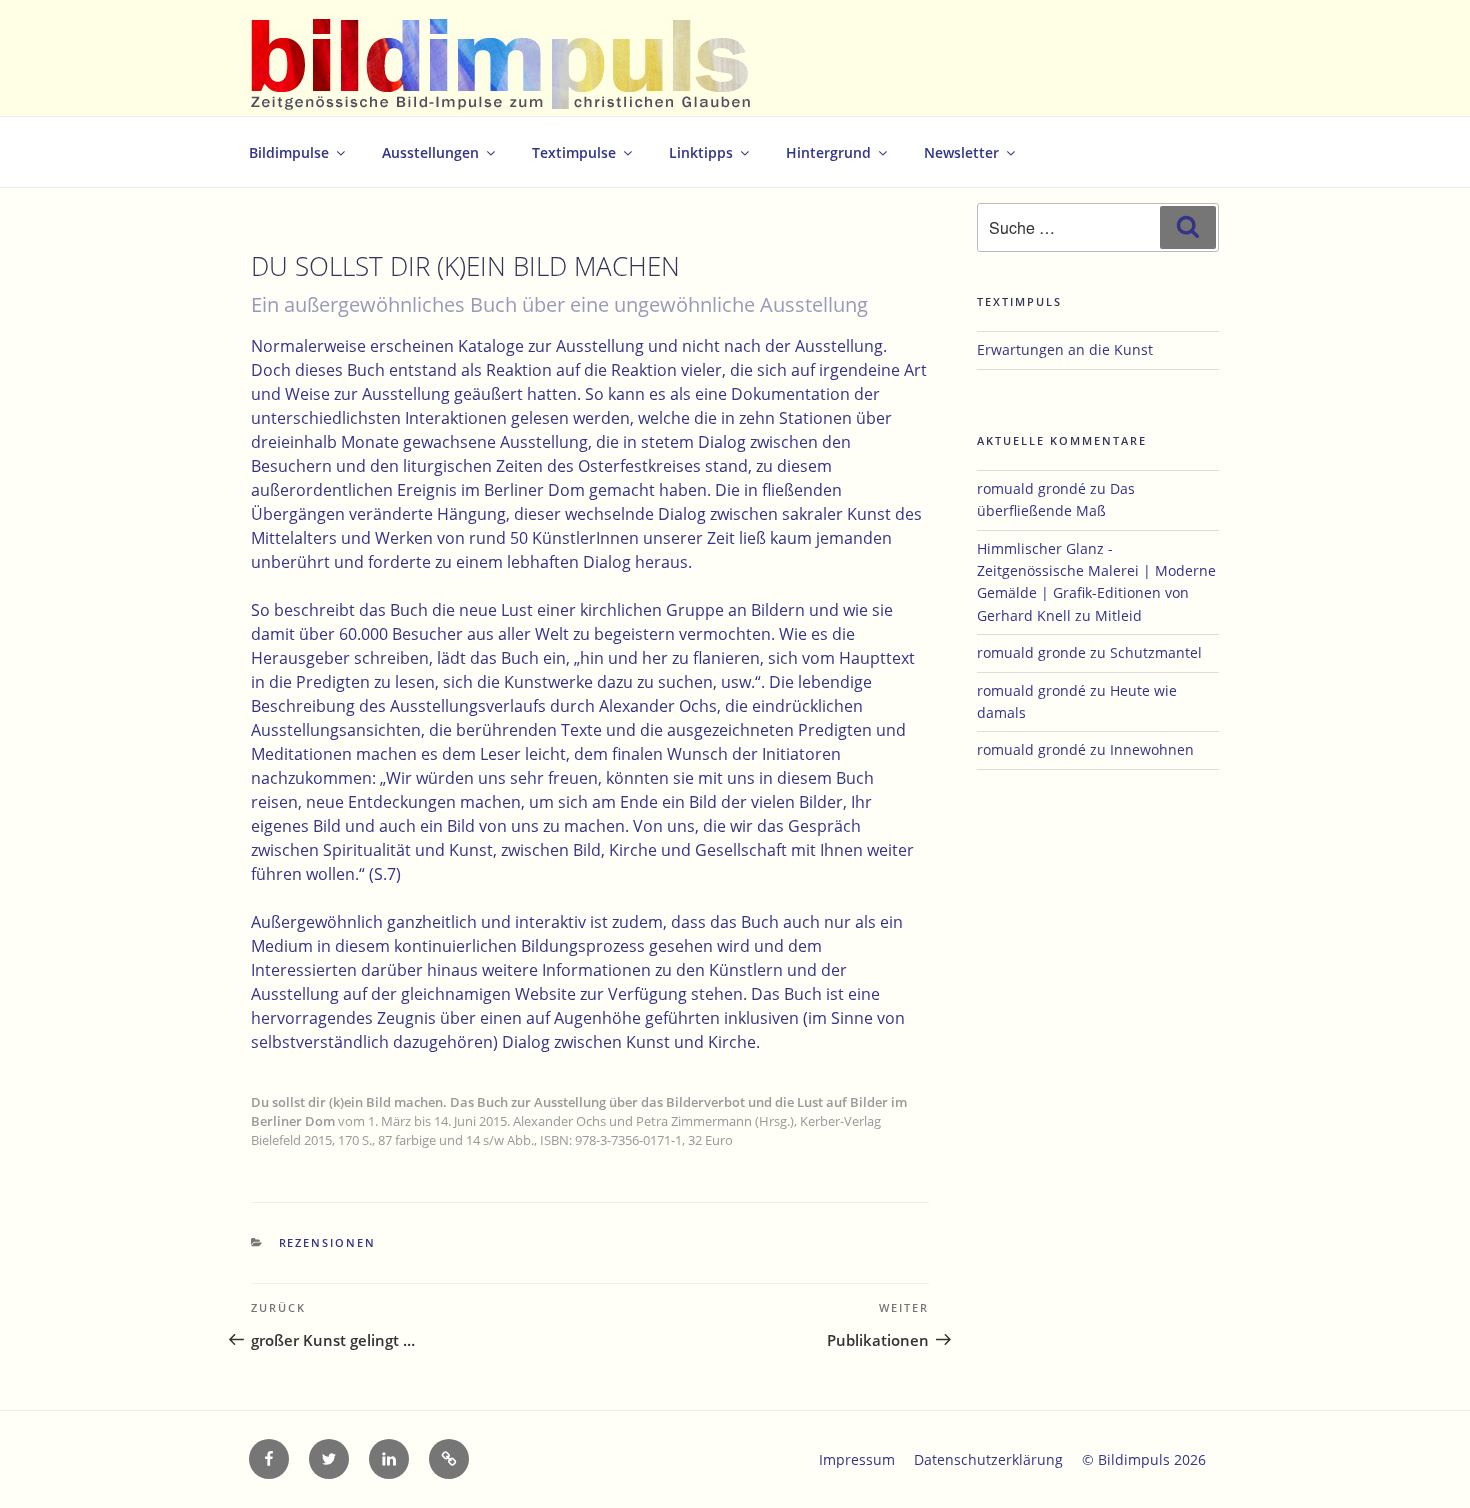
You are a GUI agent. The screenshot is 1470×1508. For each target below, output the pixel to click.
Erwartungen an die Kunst (1065, 349)
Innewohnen (1152, 749)
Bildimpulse (289, 152)
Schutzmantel (1156, 652)
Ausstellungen (430, 152)
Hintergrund (828, 152)
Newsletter (961, 152)
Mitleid (1118, 615)
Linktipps (701, 152)
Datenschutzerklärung (988, 1459)
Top (1422, 1460)
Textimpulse (574, 152)
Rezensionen (328, 1242)
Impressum (857, 1459)
